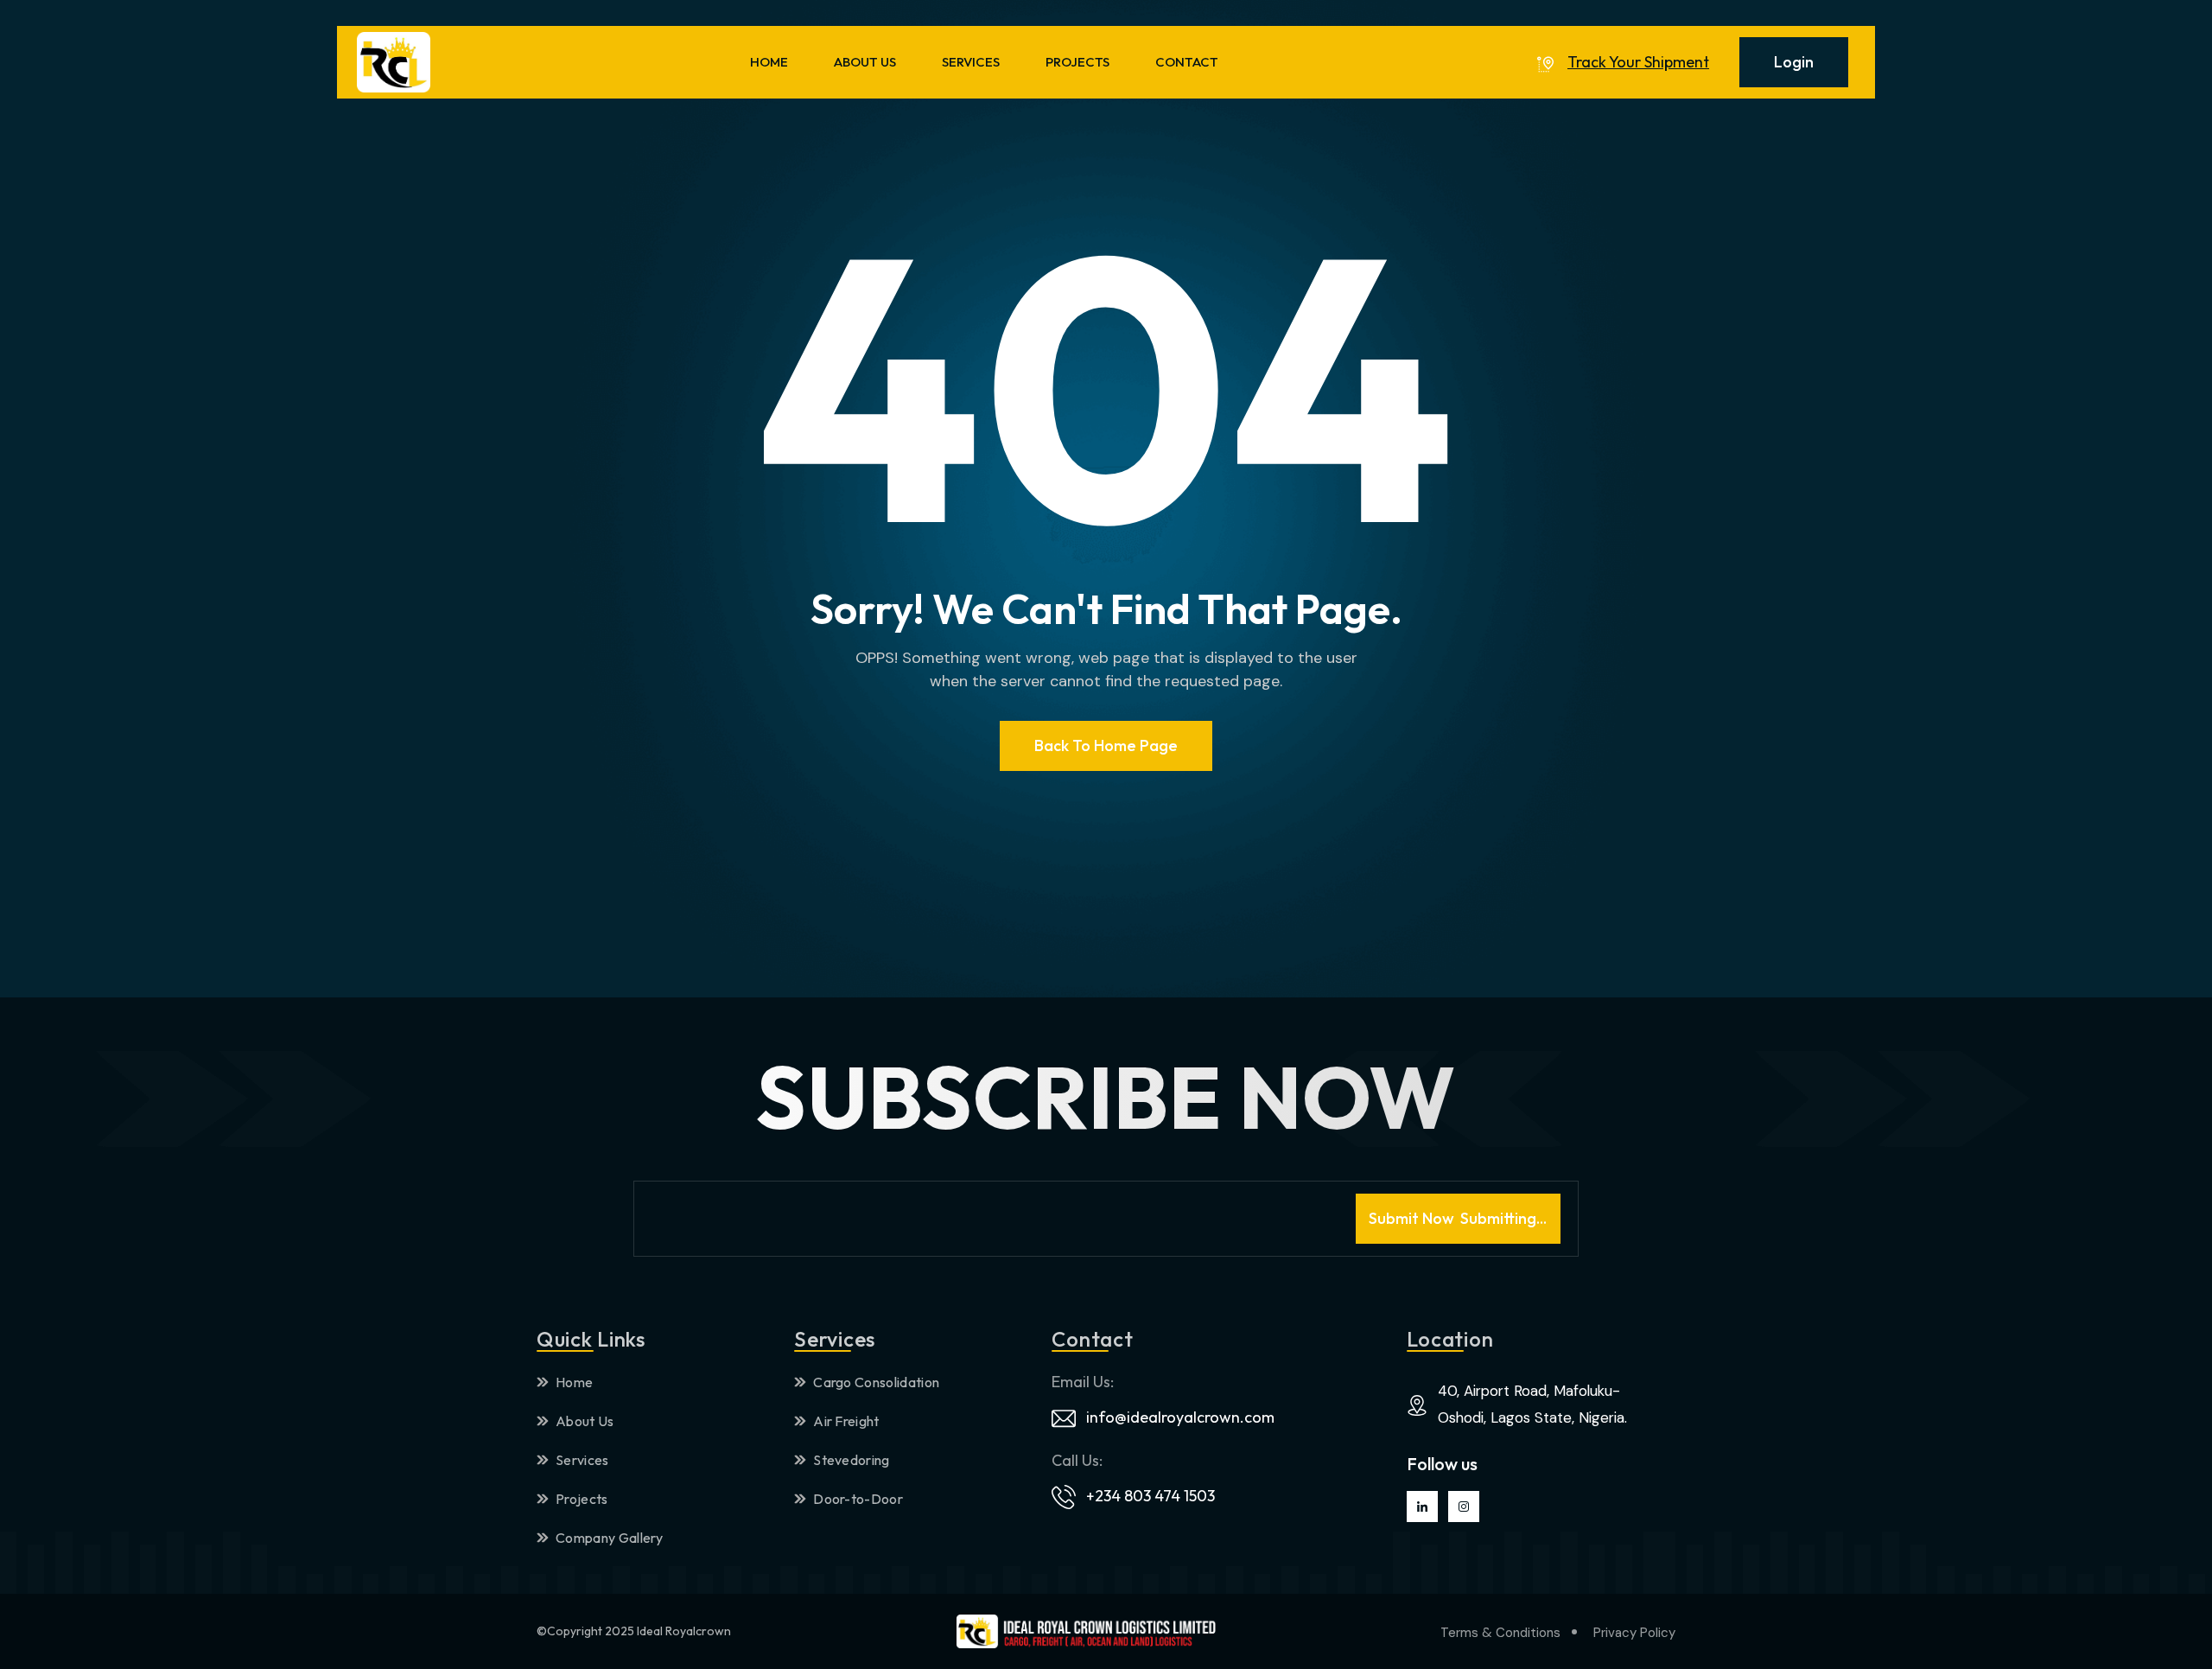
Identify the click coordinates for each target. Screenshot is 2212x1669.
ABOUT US (865, 62)
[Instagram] (1464, 1507)
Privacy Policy (1634, 1633)
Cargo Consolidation (876, 1382)
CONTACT (1187, 62)
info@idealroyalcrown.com (1180, 1417)
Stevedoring (852, 1460)
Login (1794, 62)
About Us (585, 1421)
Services (582, 1460)
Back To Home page (1106, 745)
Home (574, 1382)
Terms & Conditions (1500, 1633)
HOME (769, 62)
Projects (582, 1499)
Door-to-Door (858, 1499)
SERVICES (971, 62)
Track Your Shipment (1638, 62)
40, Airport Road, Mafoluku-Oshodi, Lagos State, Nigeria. (1532, 1404)
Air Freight (846, 1421)
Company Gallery (610, 1538)
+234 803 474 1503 (1150, 1496)
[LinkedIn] (1422, 1507)
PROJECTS (1077, 62)
